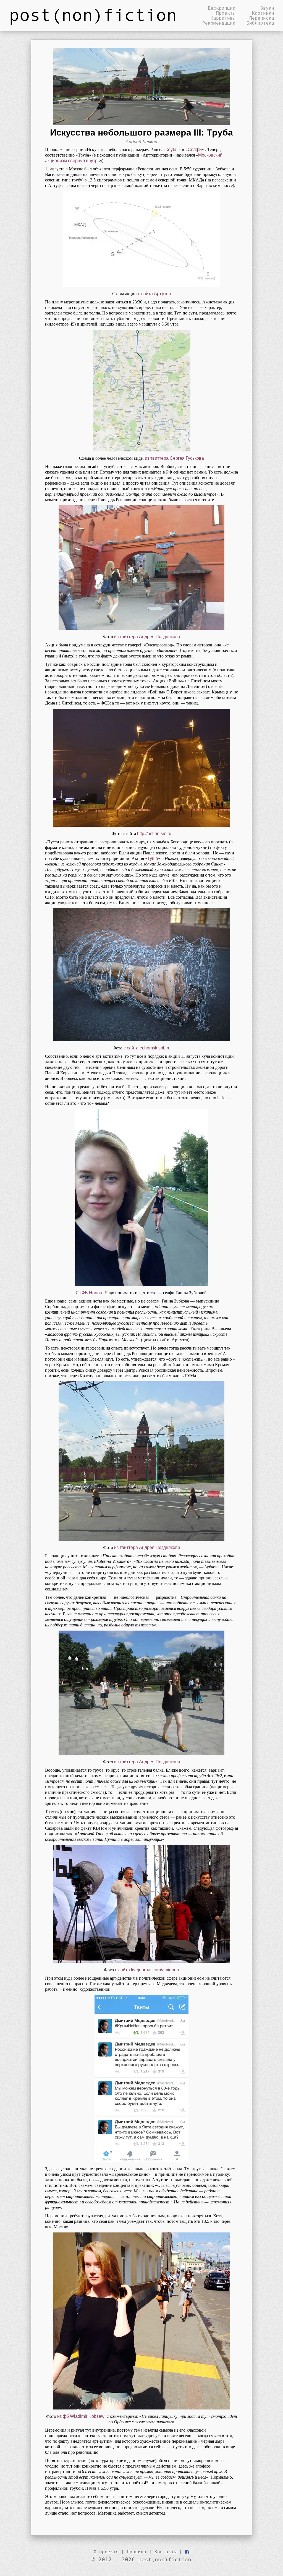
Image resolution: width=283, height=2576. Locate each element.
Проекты (226, 13)
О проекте (106, 2552)
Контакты (166, 2552)
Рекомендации (219, 23)
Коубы (172, 150)
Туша (153, 858)
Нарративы (223, 18)
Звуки (267, 8)
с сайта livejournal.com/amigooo (147, 1970)
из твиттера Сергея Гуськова (174, 458)
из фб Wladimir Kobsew (81, 2416)
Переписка (262, 18)
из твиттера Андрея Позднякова (147, 637)
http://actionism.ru (154, 834)
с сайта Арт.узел (154, 294)
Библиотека (260, 23)
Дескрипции (222, 8)
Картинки (263, 13)
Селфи (195, 150)
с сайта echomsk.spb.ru (147, 1048)
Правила (137, 2552)
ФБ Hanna (92, 1293)
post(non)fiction (93, 14)
